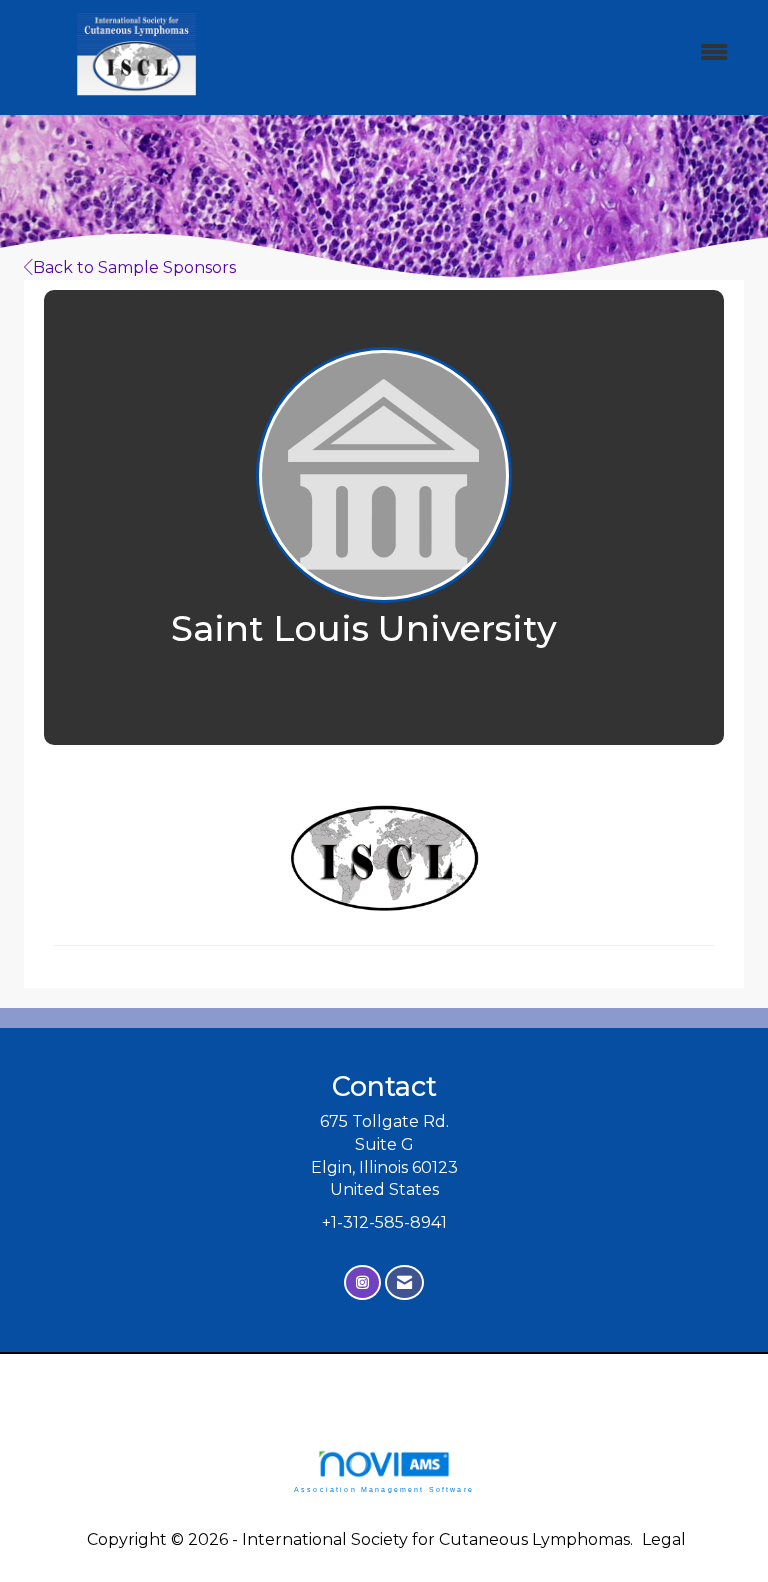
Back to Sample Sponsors (134, 267)
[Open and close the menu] (503, 53)
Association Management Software (384, 1489)
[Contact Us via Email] (404, 1282)
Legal (664, 1539)
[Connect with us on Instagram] (362, 1282)
